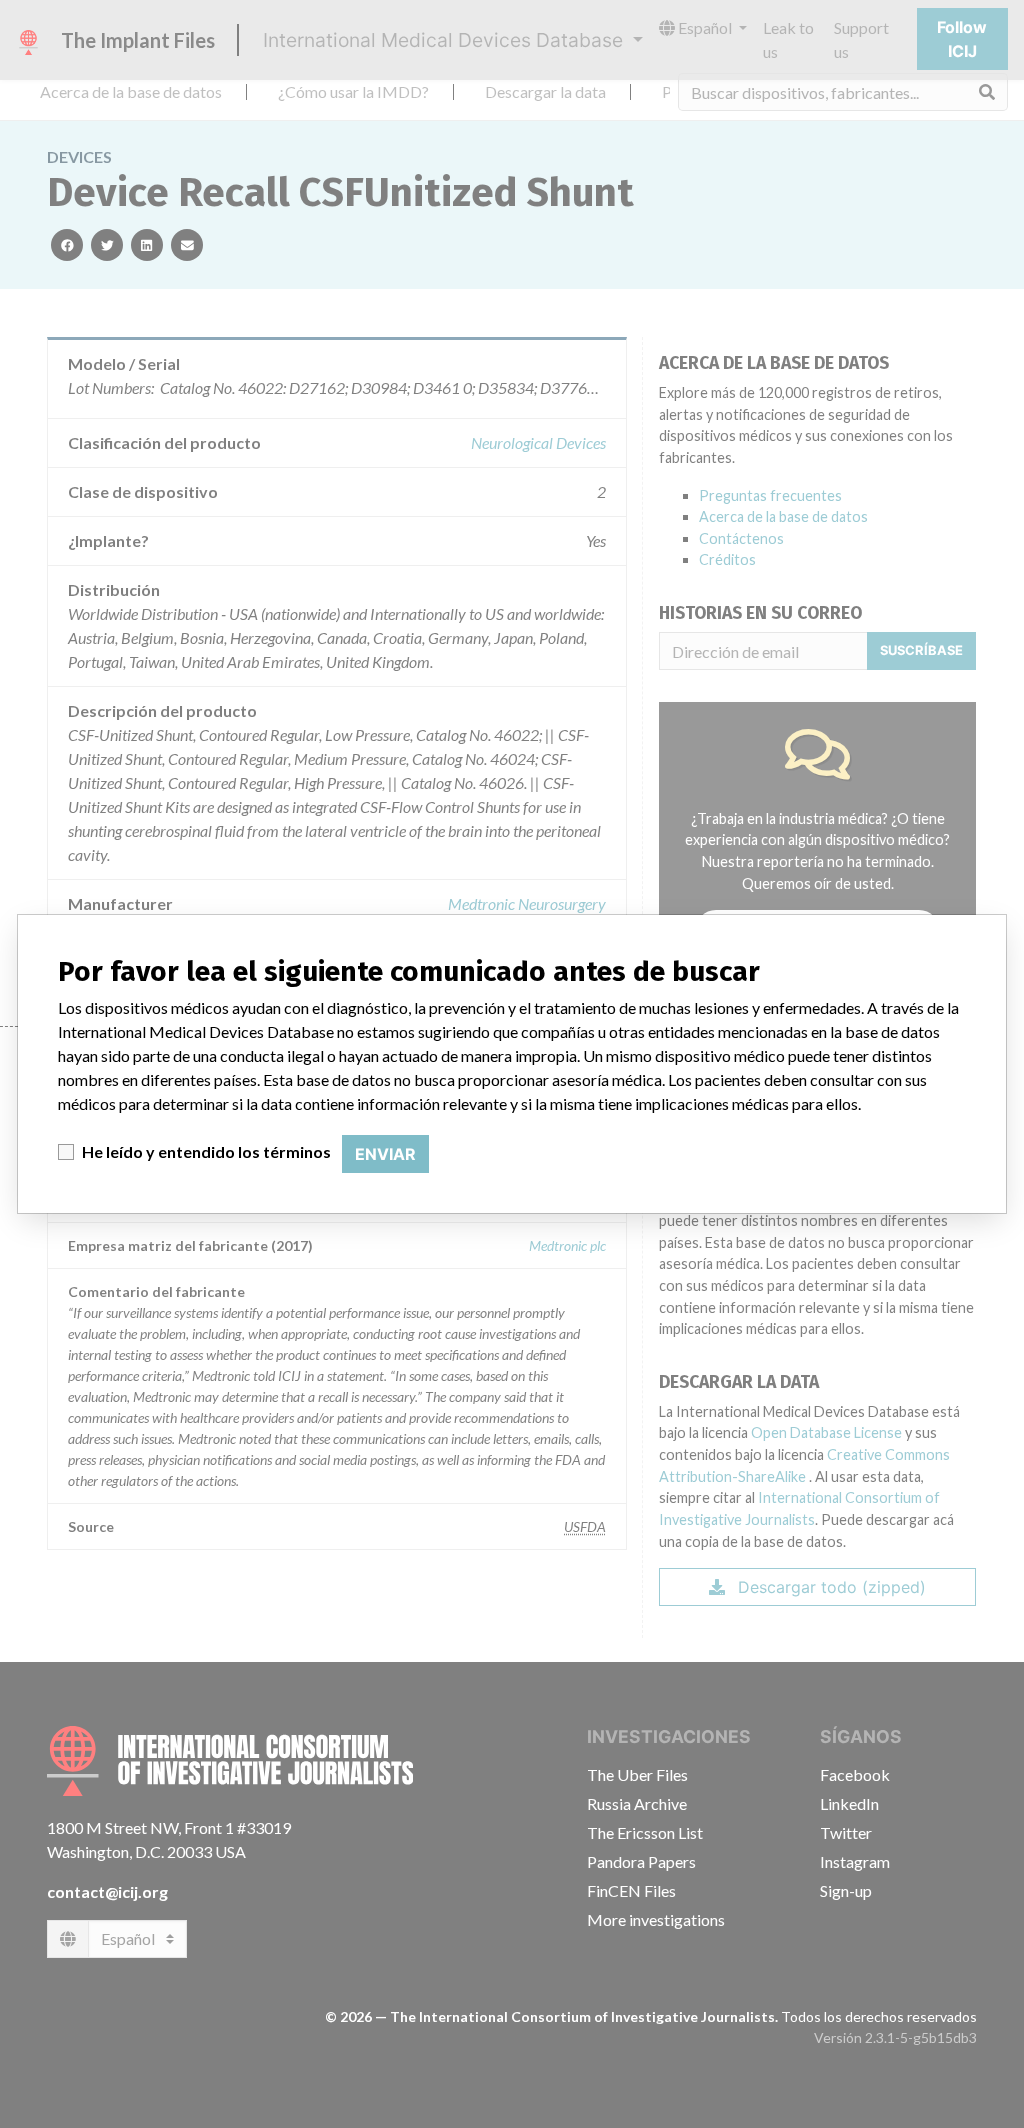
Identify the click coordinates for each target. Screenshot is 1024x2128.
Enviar (385, 1154)
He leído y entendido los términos (206, 1151)
